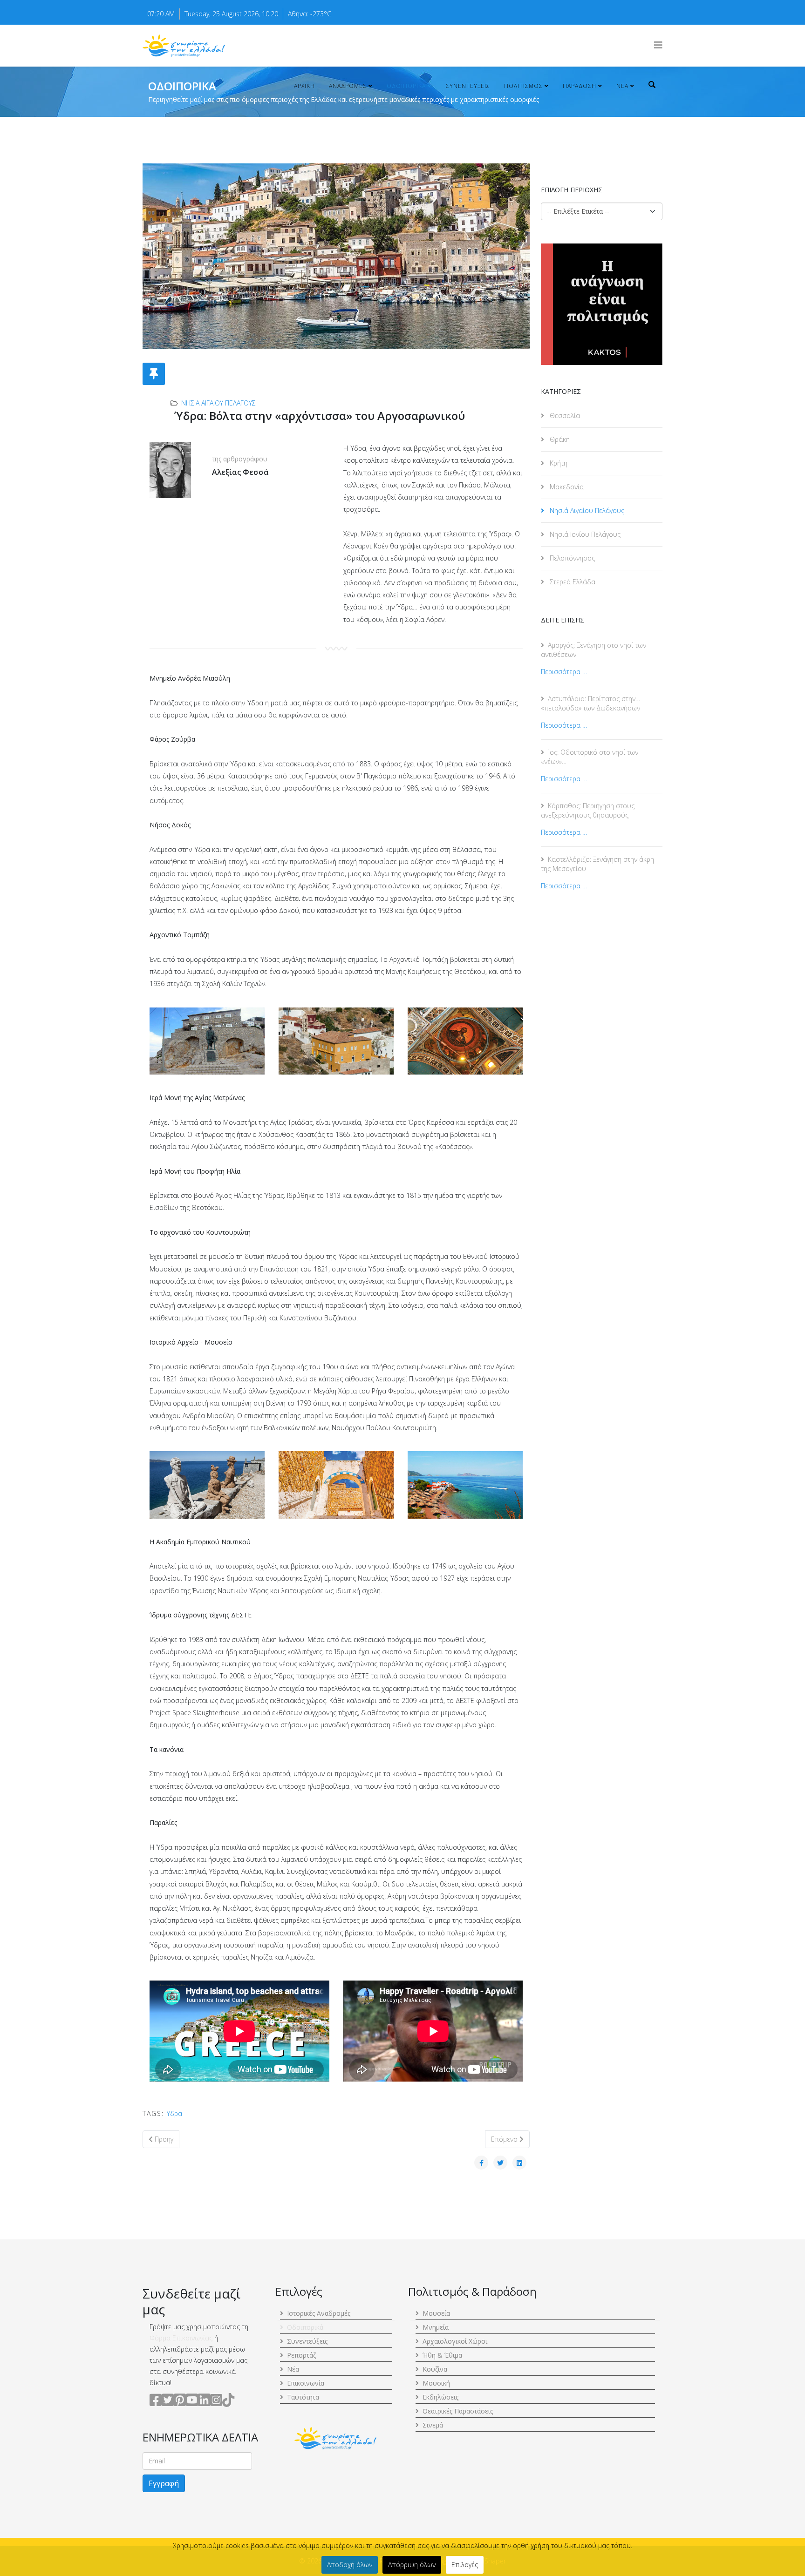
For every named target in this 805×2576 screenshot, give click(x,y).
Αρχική (304, 86)
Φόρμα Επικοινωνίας (181, 2338)
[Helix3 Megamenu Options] (658, 45)
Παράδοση (580, 86)
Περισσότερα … (564, 672)
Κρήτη (558, 463)
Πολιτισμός (523, 86)
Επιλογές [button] (465, 2565)
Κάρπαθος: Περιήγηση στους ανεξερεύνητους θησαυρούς (588, 810)
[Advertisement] (602, 1063)
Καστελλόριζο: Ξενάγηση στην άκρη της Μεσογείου (597, 864)
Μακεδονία (566, 487)
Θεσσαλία (564, 416)
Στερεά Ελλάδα (572, 582)
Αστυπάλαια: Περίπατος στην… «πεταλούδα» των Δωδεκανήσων (590, 703)
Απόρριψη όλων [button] (412, 2565)
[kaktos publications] (602, 304)
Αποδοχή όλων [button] (350, 2565)
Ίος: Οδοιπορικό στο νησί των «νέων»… (590, 757)
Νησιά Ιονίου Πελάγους (584, 534)
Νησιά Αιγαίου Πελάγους (218, 403)
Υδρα (174, 2113)
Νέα (622, 86)
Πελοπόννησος (571, 558)
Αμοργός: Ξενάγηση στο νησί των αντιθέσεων (594, 650)
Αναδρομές (348, 86)
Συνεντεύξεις (468, 86)
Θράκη (559, 439)
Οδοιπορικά (406, 86)
